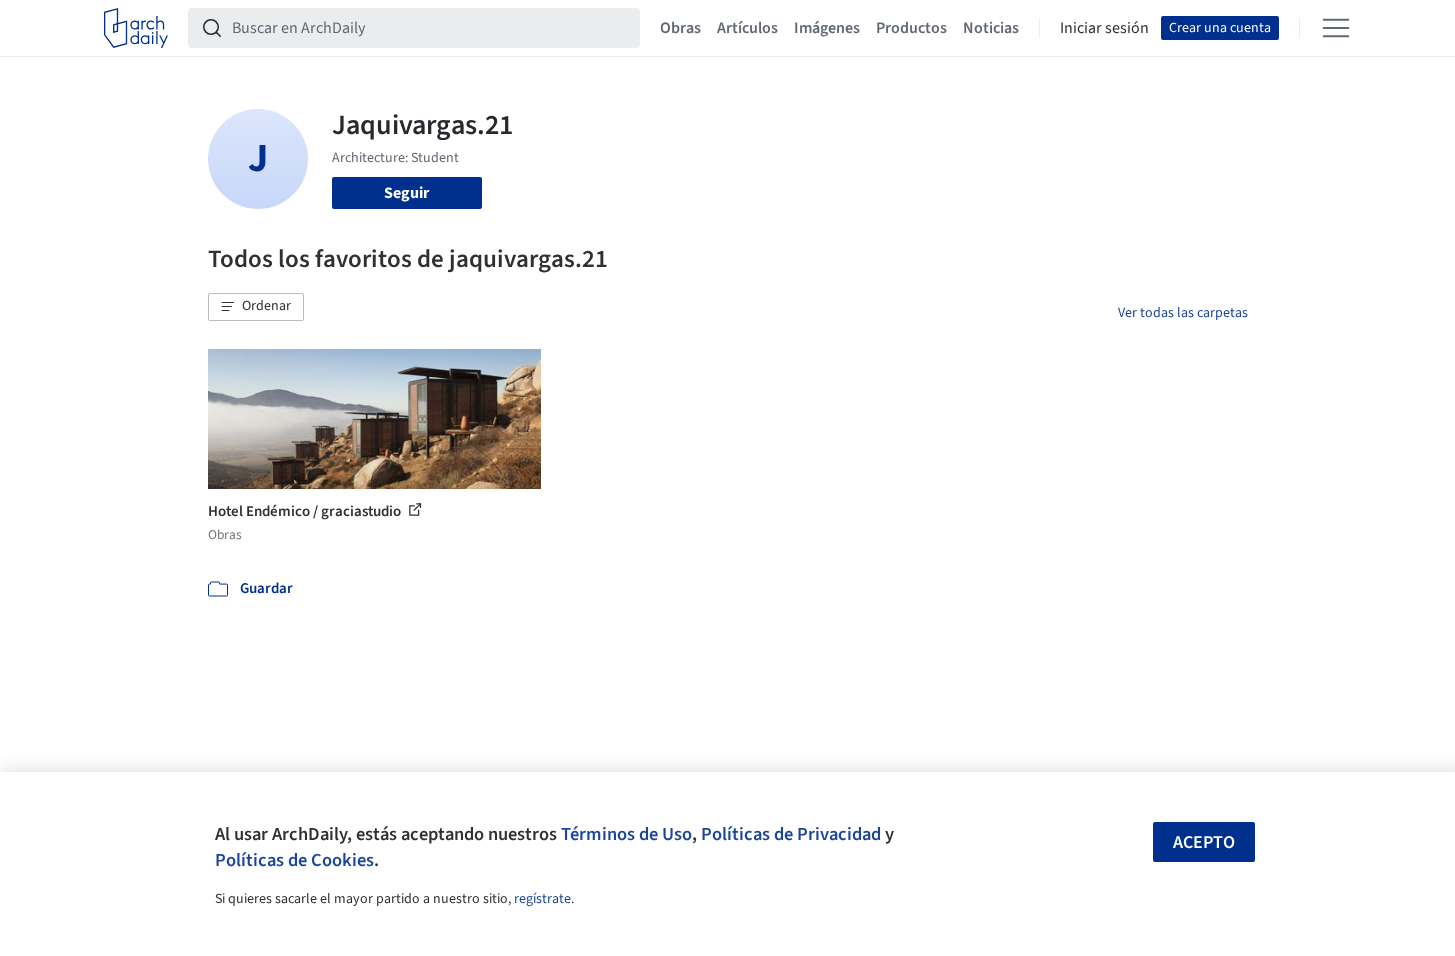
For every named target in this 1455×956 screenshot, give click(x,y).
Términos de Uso (626, 834)
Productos (911, 28)
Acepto (1204, 842)
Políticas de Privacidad (791, 834)
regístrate (542, 899)
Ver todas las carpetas (1183, 313)
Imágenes (827, 28)
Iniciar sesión (1104, 28)
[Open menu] (1336, 28)
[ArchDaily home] (136, 28)
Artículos (747, 28)
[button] (256, 307)
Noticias (991, 28)
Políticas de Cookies (294, 860)
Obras (680, 28)
